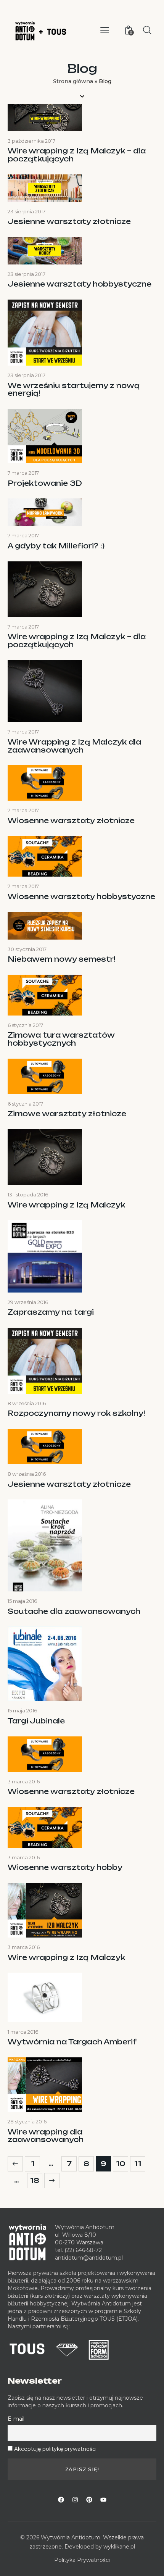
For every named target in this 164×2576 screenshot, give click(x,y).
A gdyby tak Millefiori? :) (56, 546)
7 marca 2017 (23, 473)
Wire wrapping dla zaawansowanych (46, 2136)
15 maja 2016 (22, 1601)
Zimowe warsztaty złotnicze (67, 1114)
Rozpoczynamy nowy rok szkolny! (76, 1413)
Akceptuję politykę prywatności (55, 2449)
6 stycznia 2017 (25, 1025)
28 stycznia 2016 (27, 2121)
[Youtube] (103, 2500)
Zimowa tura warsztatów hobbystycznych (61, 1039)
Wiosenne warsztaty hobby (65, 1868)
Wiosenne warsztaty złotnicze (71, 821)
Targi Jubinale (36, 1721)
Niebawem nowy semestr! (61, 959)
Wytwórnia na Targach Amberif (72, 2042)
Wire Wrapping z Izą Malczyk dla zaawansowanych (74, 746)
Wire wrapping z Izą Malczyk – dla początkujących (77, 155)
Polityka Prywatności (82, 2560)
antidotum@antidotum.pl (89, 2258)
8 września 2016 (27, 1403)
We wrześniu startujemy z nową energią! (74, 389)
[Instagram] (75, 2500)
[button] (105, 30)
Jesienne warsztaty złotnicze (69, 222)
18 (36, 2179)
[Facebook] (61, 2500)
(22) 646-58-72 (83, 2250)
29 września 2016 (28, 1302)
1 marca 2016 (23, 2032)
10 (122, 2162)
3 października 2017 (31, 141)
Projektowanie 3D (45, 483)
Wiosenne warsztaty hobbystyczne (81, 897)
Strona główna (73, 81)
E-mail (16, 2419)
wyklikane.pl (119, 2547)
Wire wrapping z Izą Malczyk (66, 1205)
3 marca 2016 (24, 1781)
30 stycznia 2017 (27, 949)
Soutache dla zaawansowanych (74, 1611)
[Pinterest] (89, 2500)
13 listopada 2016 (28, 1195)
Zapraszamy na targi (51, 1312)
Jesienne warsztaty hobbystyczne (80, 284)
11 (140, 2162)
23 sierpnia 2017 (27, 211)
